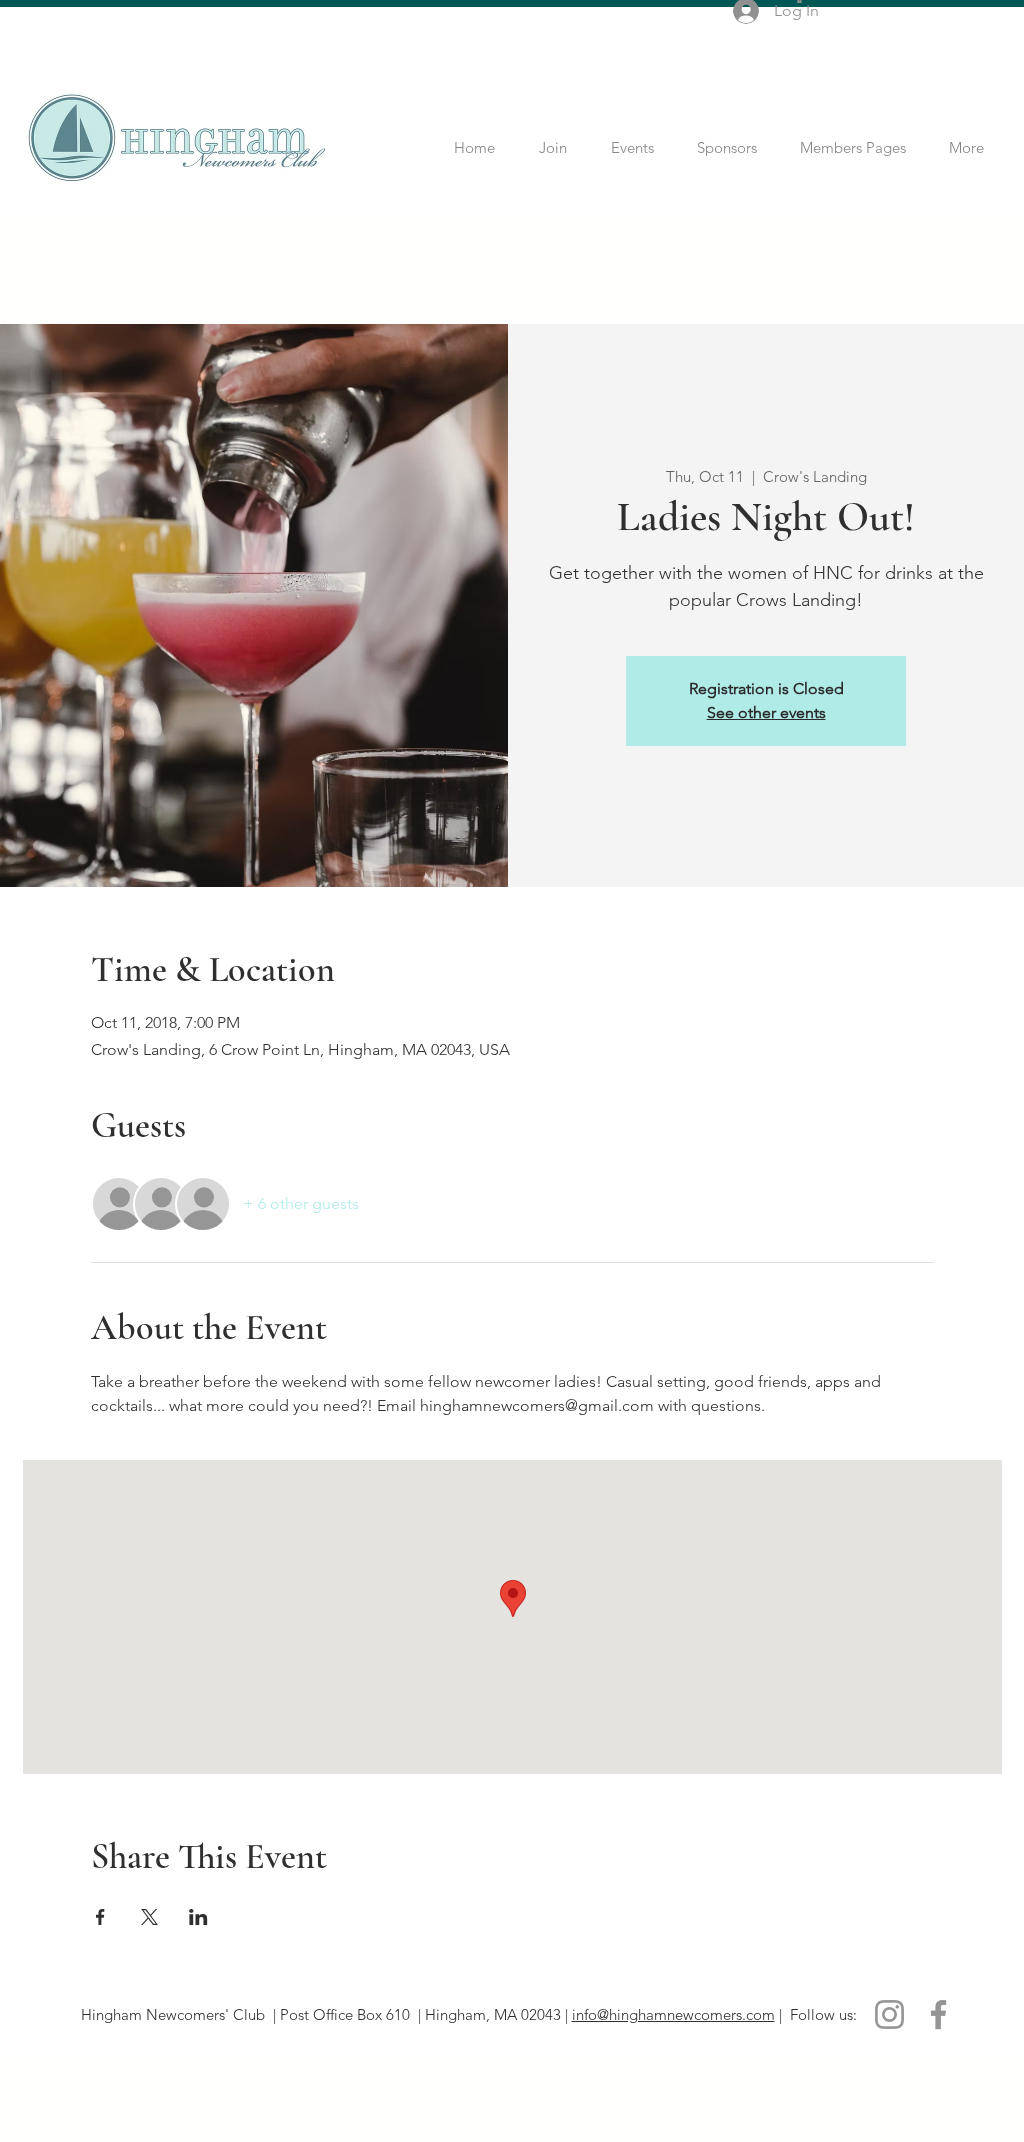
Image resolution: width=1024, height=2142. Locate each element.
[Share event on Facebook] (100, 1917)
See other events (766, 712)
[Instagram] (889, 2014)
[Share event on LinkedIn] (198, 1917)
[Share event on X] (149, 1917)
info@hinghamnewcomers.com (673, 2014)
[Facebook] (938, 2014)
